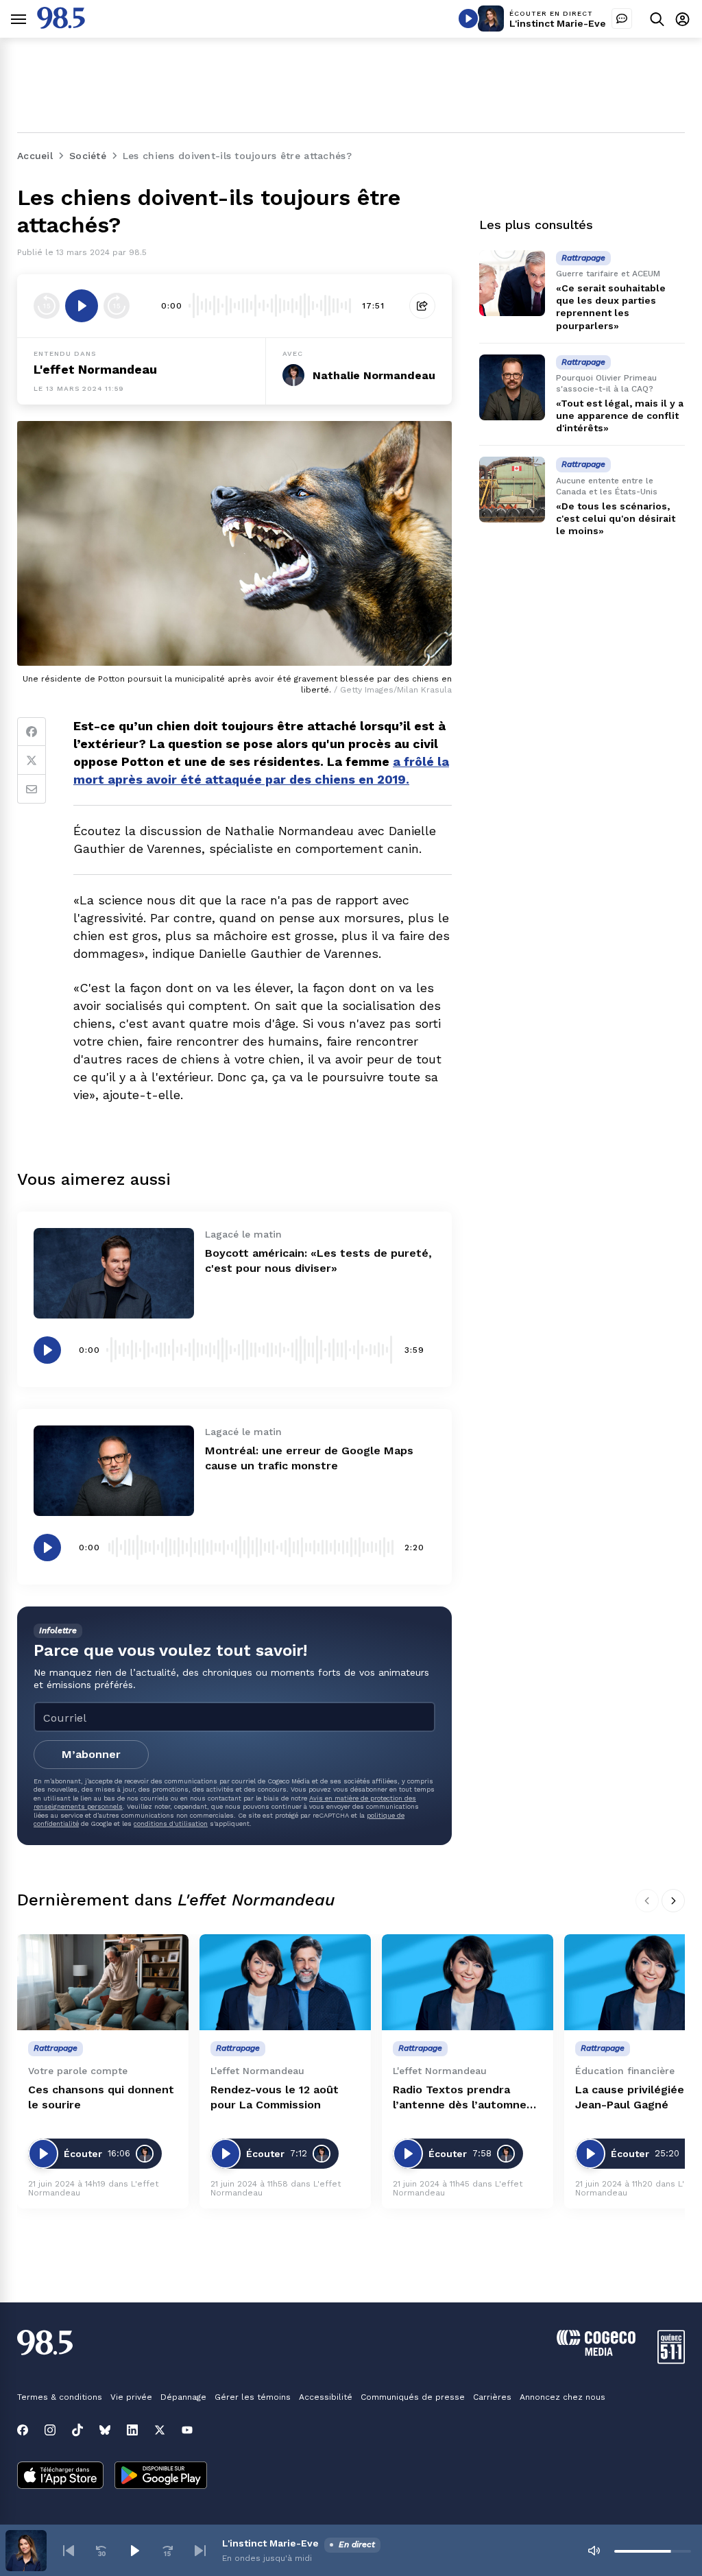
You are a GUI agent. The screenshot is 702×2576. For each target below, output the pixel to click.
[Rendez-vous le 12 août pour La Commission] (285, 1983)
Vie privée (131, 2397)
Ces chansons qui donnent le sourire (101, 2097)
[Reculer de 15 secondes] (47, 306)
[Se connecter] (682, 19)
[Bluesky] (105, 2430)
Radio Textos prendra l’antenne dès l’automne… (464, 2097)
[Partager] (422, 306)
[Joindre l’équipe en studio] (622, 19)
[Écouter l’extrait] (82, 306)
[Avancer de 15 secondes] (117, 306)
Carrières (492, 2397)
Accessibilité (326, 2397)
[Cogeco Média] (596, 2352)
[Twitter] (32, 760)
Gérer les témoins (253, 2397)
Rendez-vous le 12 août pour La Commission (275, 2097)
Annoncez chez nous (562, 2397)
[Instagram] (50, 2430)
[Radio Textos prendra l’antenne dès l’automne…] (468, 1983)
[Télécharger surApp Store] (60, 2477)
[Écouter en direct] (468, 19)
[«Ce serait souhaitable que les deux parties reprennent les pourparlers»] (512, 283)
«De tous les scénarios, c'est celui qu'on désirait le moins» (616, 518)
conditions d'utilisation (171, 1823)
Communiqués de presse (413, 2397)
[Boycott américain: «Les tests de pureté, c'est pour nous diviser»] (114, 1273)
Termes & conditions (60, 2397)
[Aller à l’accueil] (61, 25)
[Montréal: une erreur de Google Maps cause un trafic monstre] (114, 1471)
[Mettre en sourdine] (594, 2551)
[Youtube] (187, 2430)
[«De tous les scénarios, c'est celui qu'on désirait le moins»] (512, 490)
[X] (160, 2430)
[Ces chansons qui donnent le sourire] (103, 1983)
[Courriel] (32, 789)
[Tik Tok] (77, 2430)
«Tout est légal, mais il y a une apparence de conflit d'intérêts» (620, 416)
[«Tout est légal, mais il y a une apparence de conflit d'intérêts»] (512, 387)
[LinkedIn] (132, 2430)
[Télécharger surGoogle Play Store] (161, 2477)
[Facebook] (32, 732)
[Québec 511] (671, 2360)
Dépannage (183, 2397)
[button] (69, 2551)
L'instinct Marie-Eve (558, 23)
